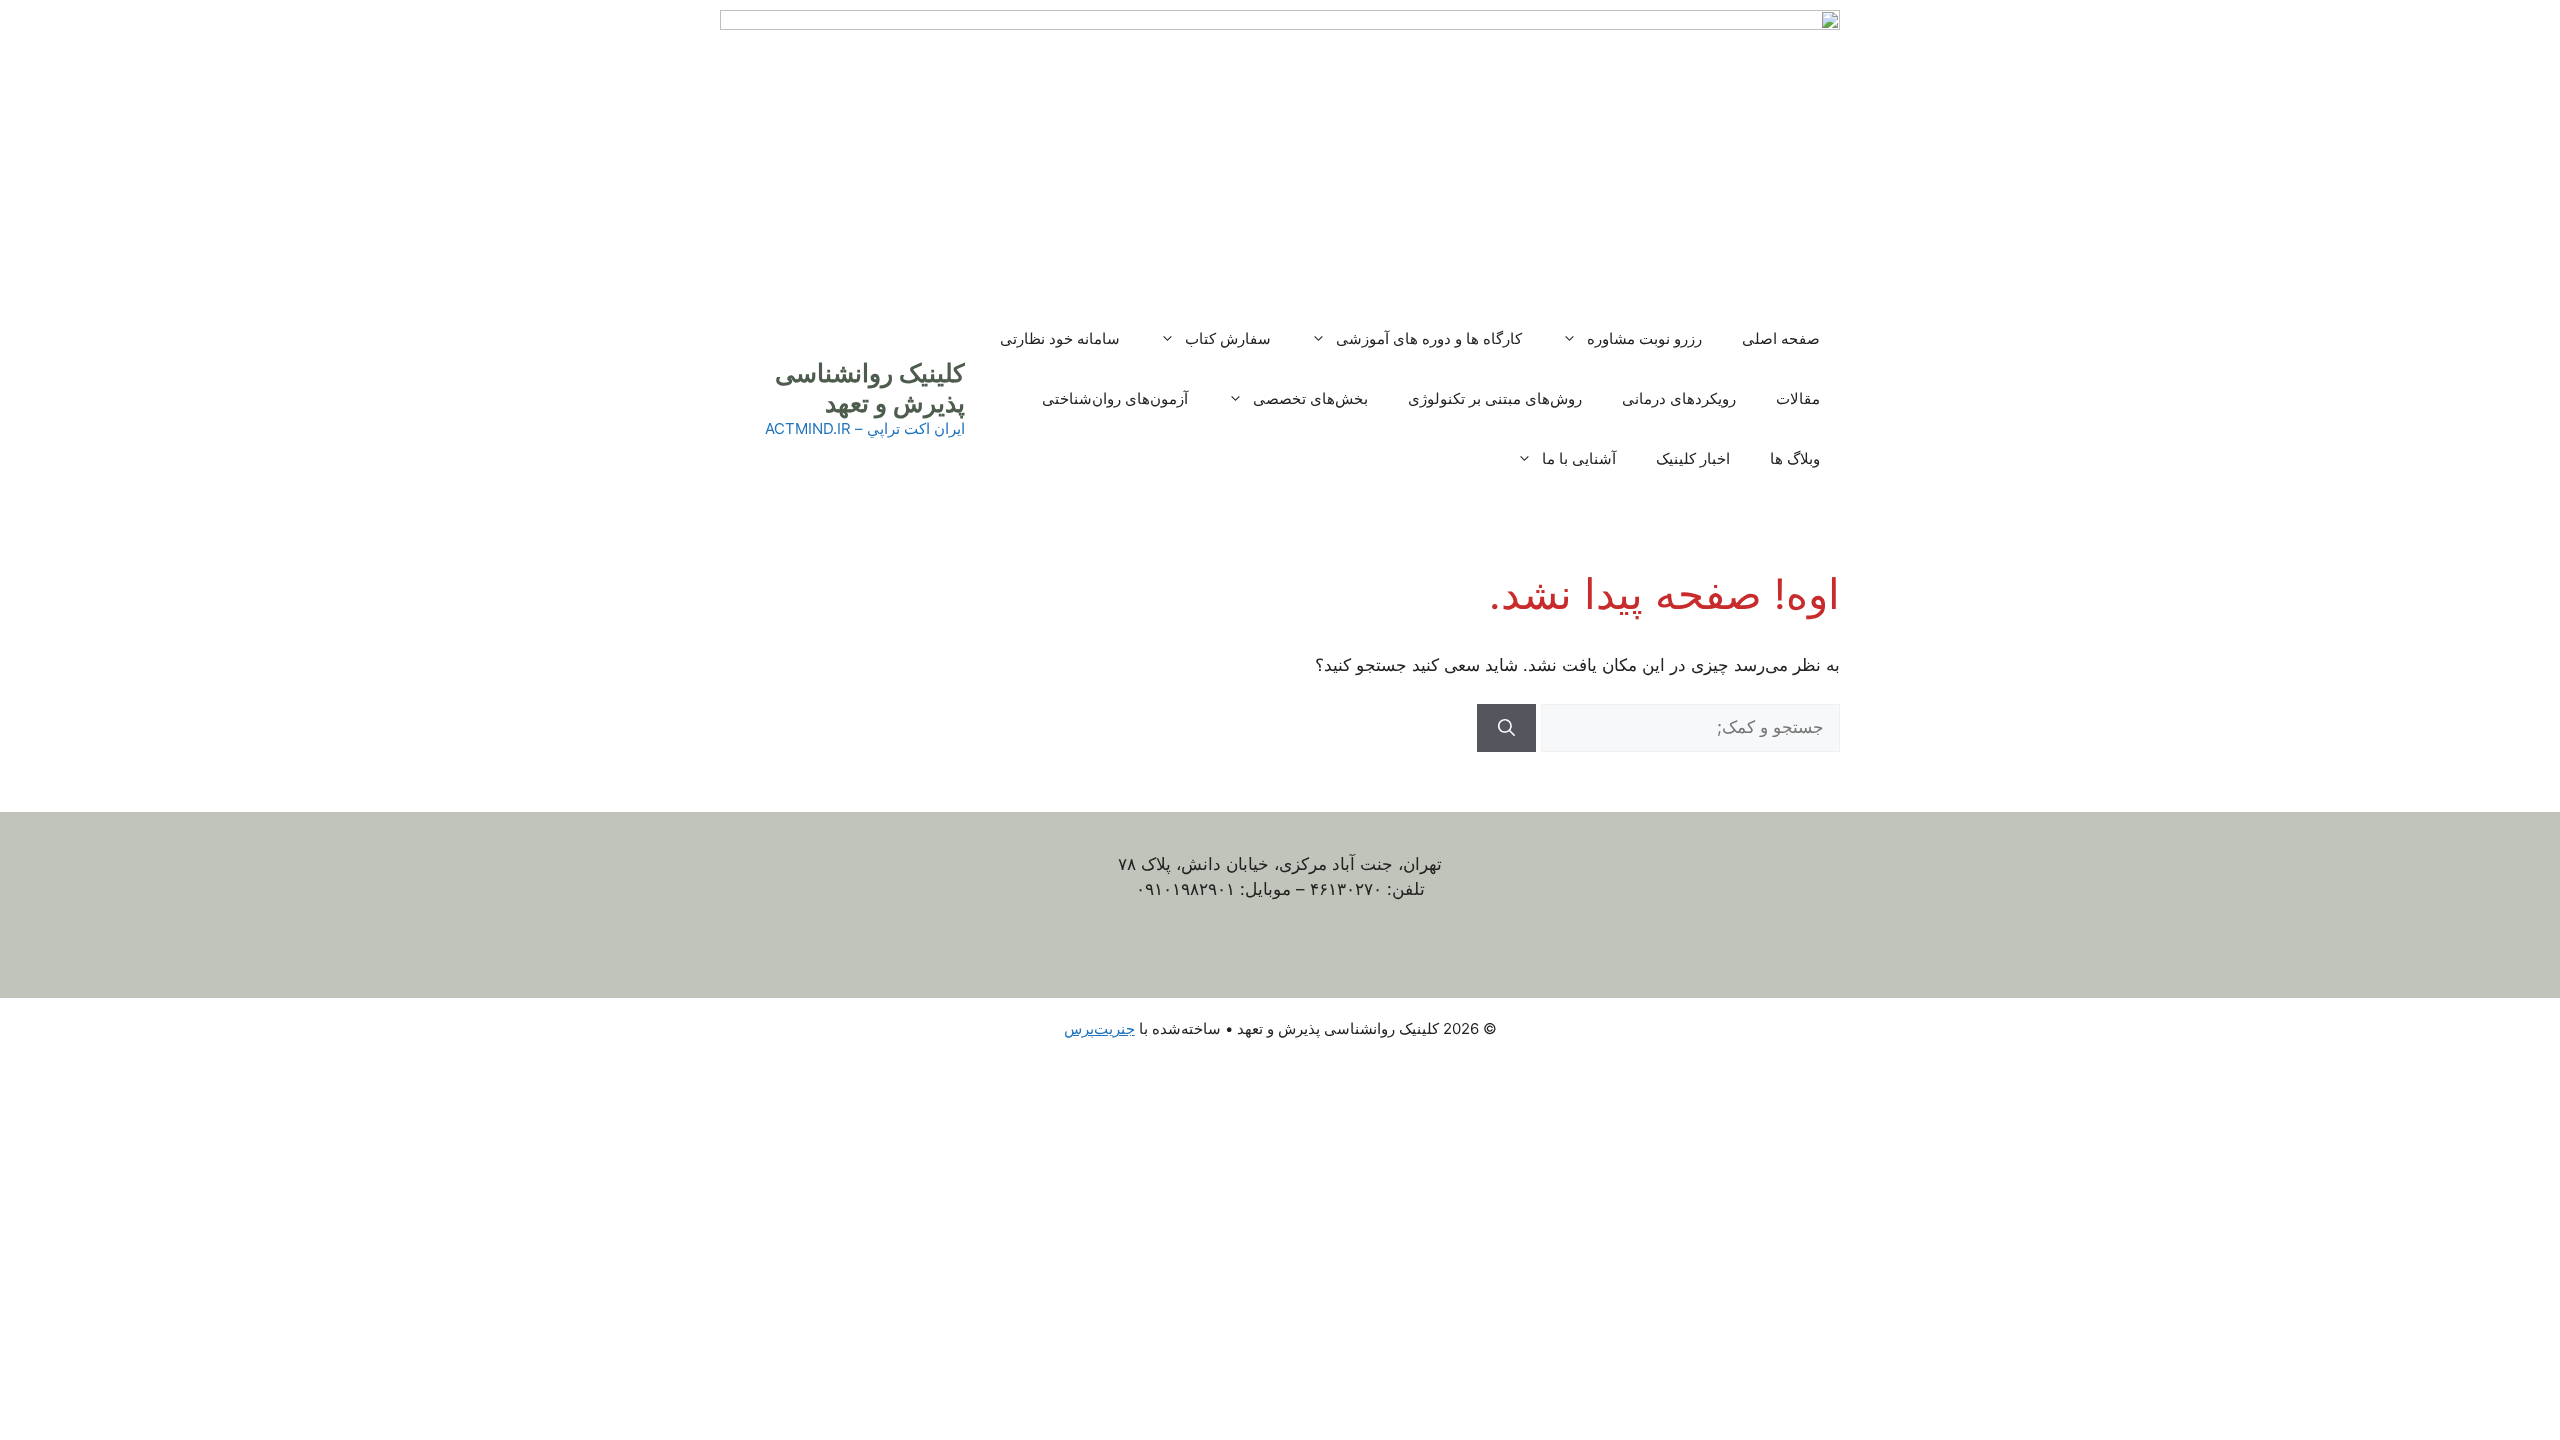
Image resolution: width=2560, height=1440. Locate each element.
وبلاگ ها (1795, 458)
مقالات (1798, 398)
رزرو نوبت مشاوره (1644, 338)
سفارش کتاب (1228, 338)
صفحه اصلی (1781, 338)
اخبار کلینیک (1693, 458)
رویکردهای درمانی (1679, 398)
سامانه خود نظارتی (1060, 338)
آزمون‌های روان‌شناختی (1115, 398)
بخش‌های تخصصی (1310, 398)
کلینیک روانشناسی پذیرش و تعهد (870, 388)
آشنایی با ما (1579, 458)
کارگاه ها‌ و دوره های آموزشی (1429, 338)
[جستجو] (1506, 728)
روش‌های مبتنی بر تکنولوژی (1495, 398)
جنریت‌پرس (1099, 1028)
